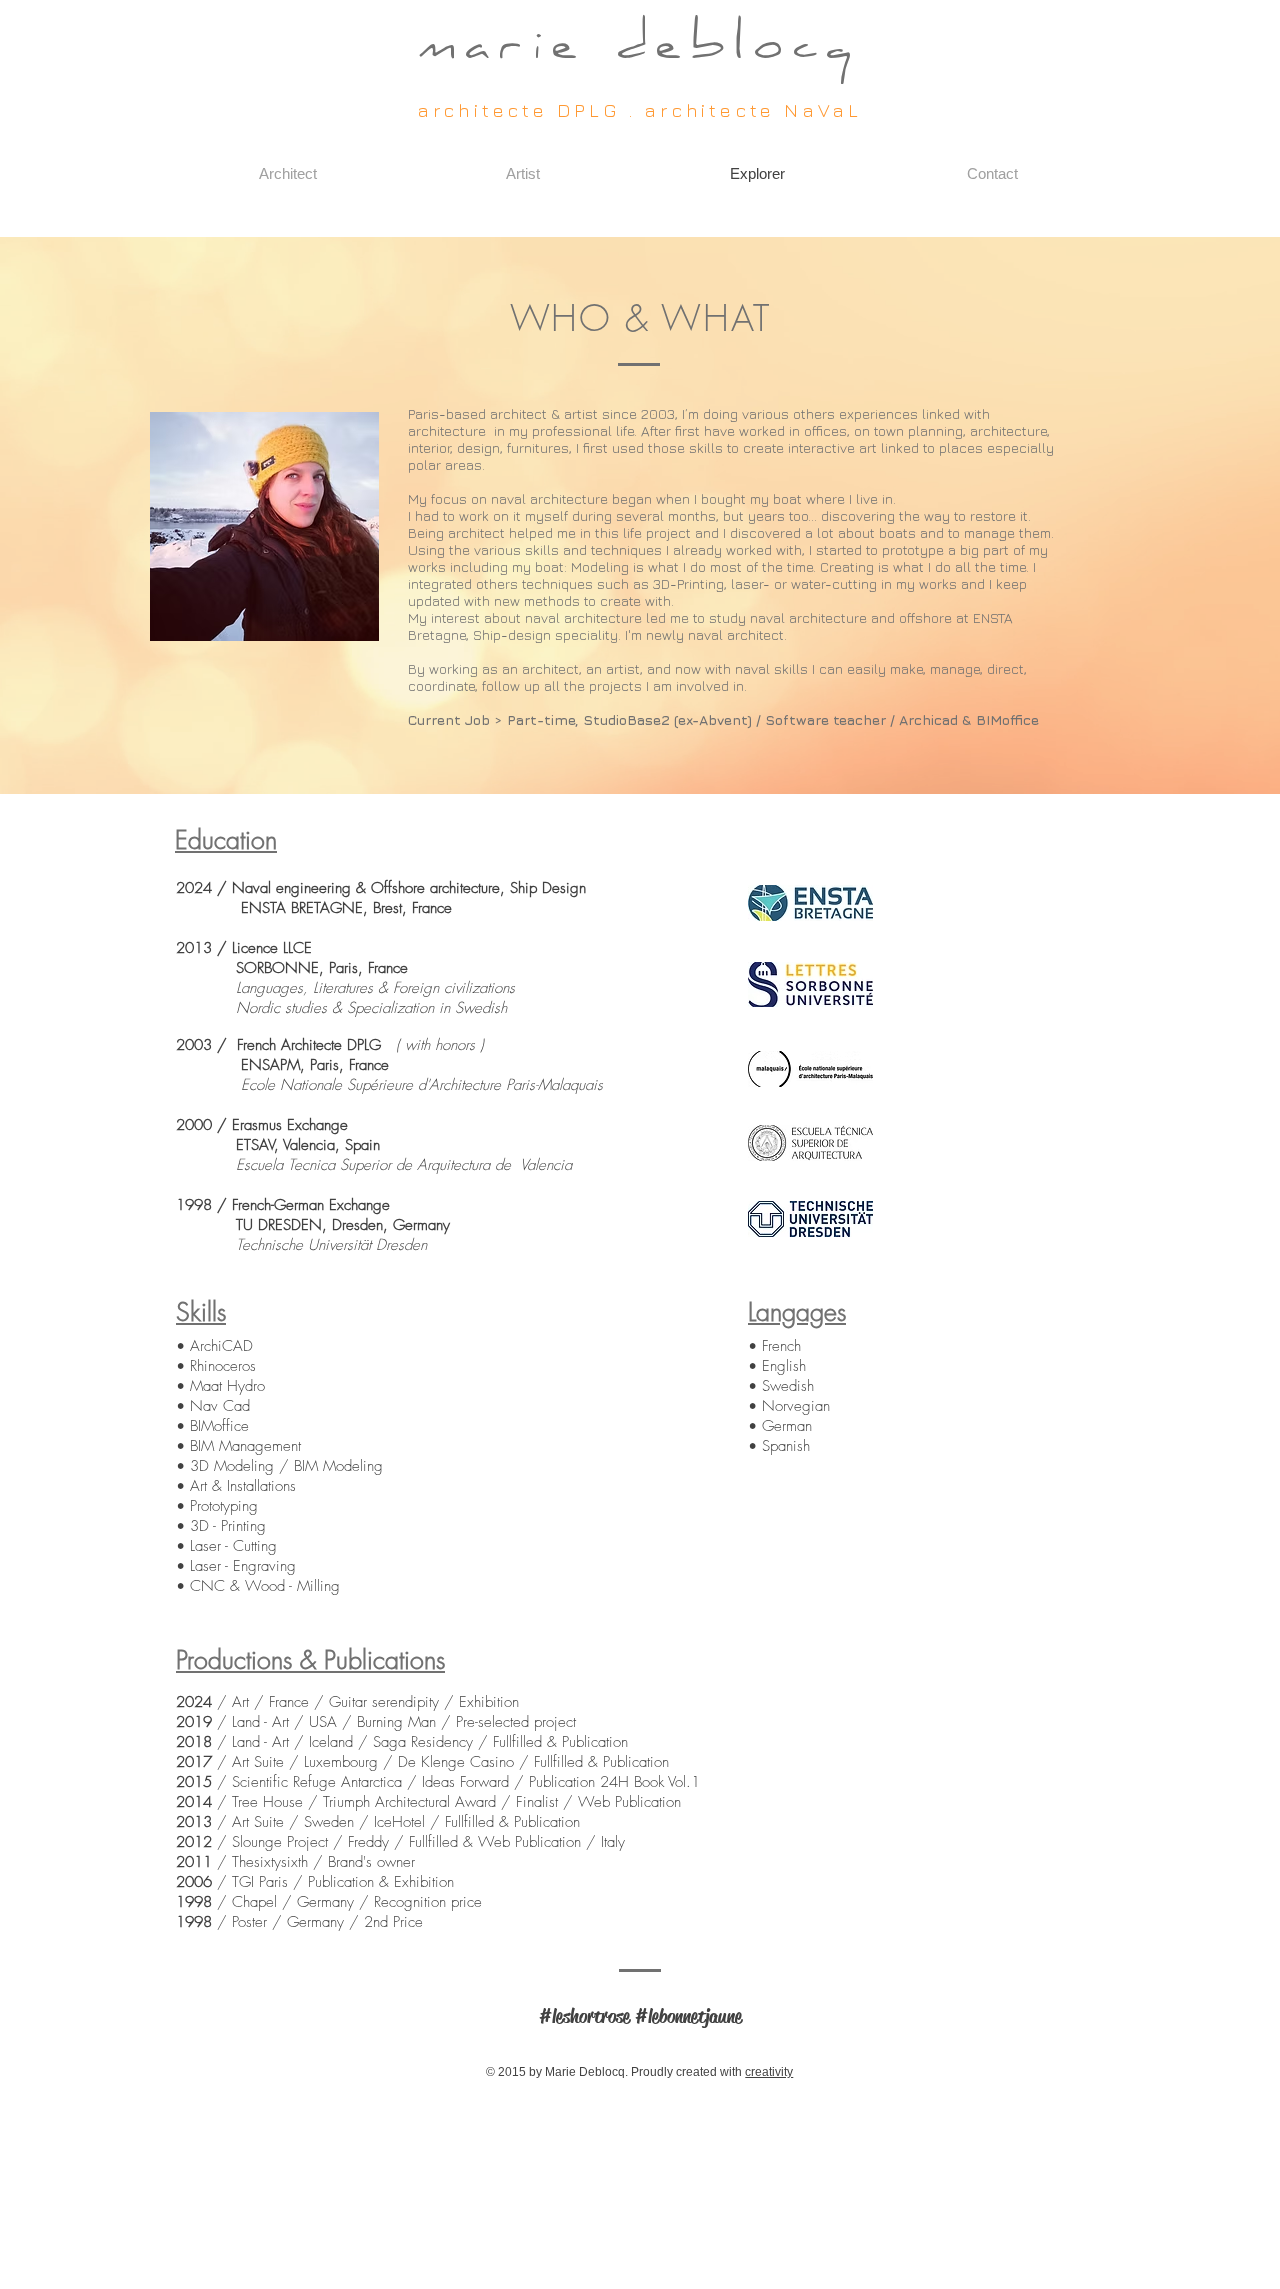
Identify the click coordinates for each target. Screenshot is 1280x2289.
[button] (287, 174)
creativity (769, 2072)
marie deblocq (639, 49)
